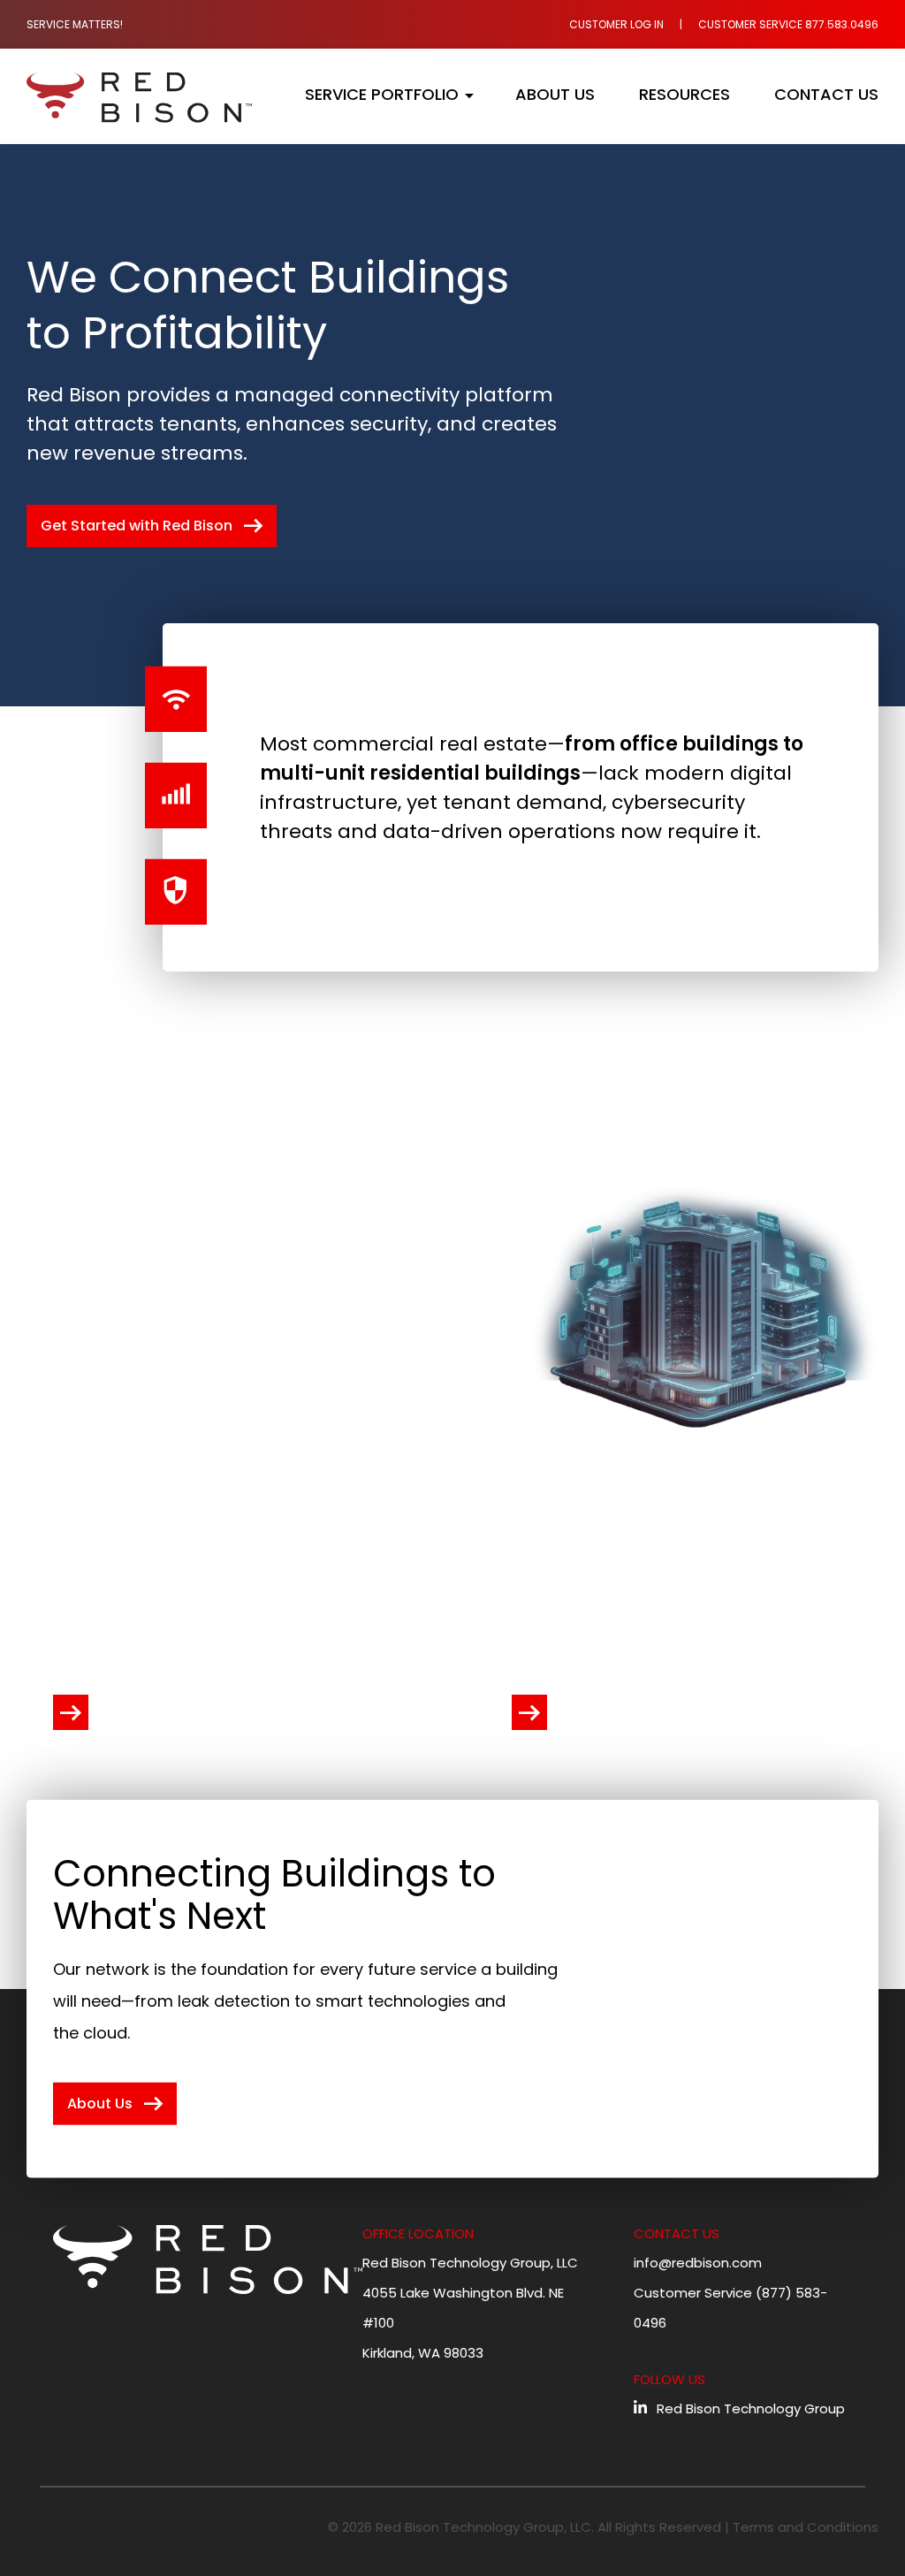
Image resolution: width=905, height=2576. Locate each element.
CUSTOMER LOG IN (616, 24)
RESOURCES (684, 95)
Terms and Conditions (806, 2527)
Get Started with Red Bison (154, 526)
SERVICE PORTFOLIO (382, 95)
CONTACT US (826, 95)
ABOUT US (555, 95)
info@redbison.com (698, 2263)
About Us (118, 2104)
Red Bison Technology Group (751, 2408)
